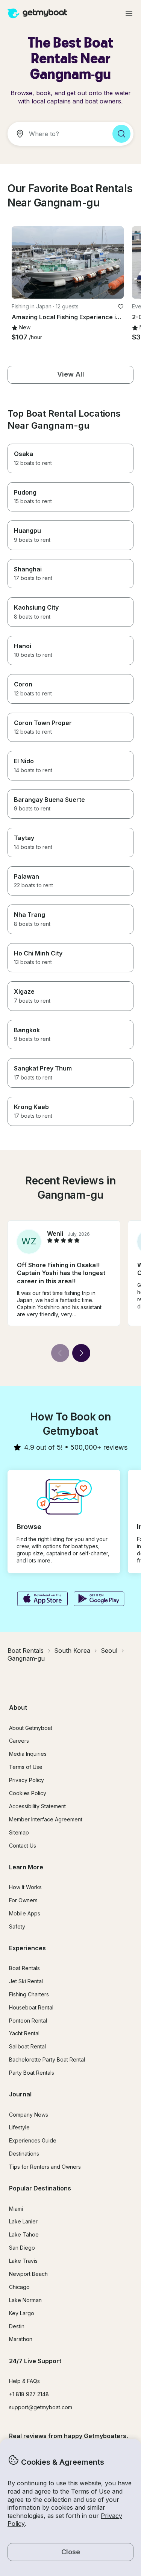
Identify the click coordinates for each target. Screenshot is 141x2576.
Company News (29, 2115)
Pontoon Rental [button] (28, 2021)
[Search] (121, 134)
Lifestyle (19, 2127)
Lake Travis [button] (23, 2261)
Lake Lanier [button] (23, 2221)
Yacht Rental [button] (24, 2033)
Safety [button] (17, 1926)
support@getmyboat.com (41, 2407)
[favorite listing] (121, 306)
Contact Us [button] (23, 1846)
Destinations (24, 2154)
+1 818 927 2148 (29, 2394)
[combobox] (57, 134)
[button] (68, 262)
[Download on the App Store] (42, 1600)
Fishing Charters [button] (29, 1994)
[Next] (81, 1353)
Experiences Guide (33, 2140)
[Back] (60, 1353)
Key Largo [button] (22, 2313)
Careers (19, 1741)
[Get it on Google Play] (99, 1600)
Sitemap (19, 1832)
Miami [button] (16, 2209)
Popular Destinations (40, 2188)
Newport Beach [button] (28, 2274)
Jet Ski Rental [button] (26, 1981)
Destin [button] (17, 2326)
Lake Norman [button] (25, 2300)
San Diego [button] (22, 2248)
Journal (20, 2094)
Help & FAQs (24, 2381)
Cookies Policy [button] (28, 1793)
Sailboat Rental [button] (27, 2046)
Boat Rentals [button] (24, 1968)
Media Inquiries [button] (28, 1754)
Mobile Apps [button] (25, 1913)
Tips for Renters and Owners (45, 2167)
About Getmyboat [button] (31, 1728)
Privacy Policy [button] (27, 1780)
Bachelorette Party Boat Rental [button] (47, 2059)
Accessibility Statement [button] (37, 1806)
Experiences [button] (27, 1948)
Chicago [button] (19, 2287)
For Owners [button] (23, 1900)
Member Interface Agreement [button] (46, 1819)
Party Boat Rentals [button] (32, 2073)
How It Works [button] (25, 1887)
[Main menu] (129, 13)
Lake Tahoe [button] (24, 2234)
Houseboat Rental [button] (31, 2007)
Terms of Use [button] (91, 2491)
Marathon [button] (21, 2339)
